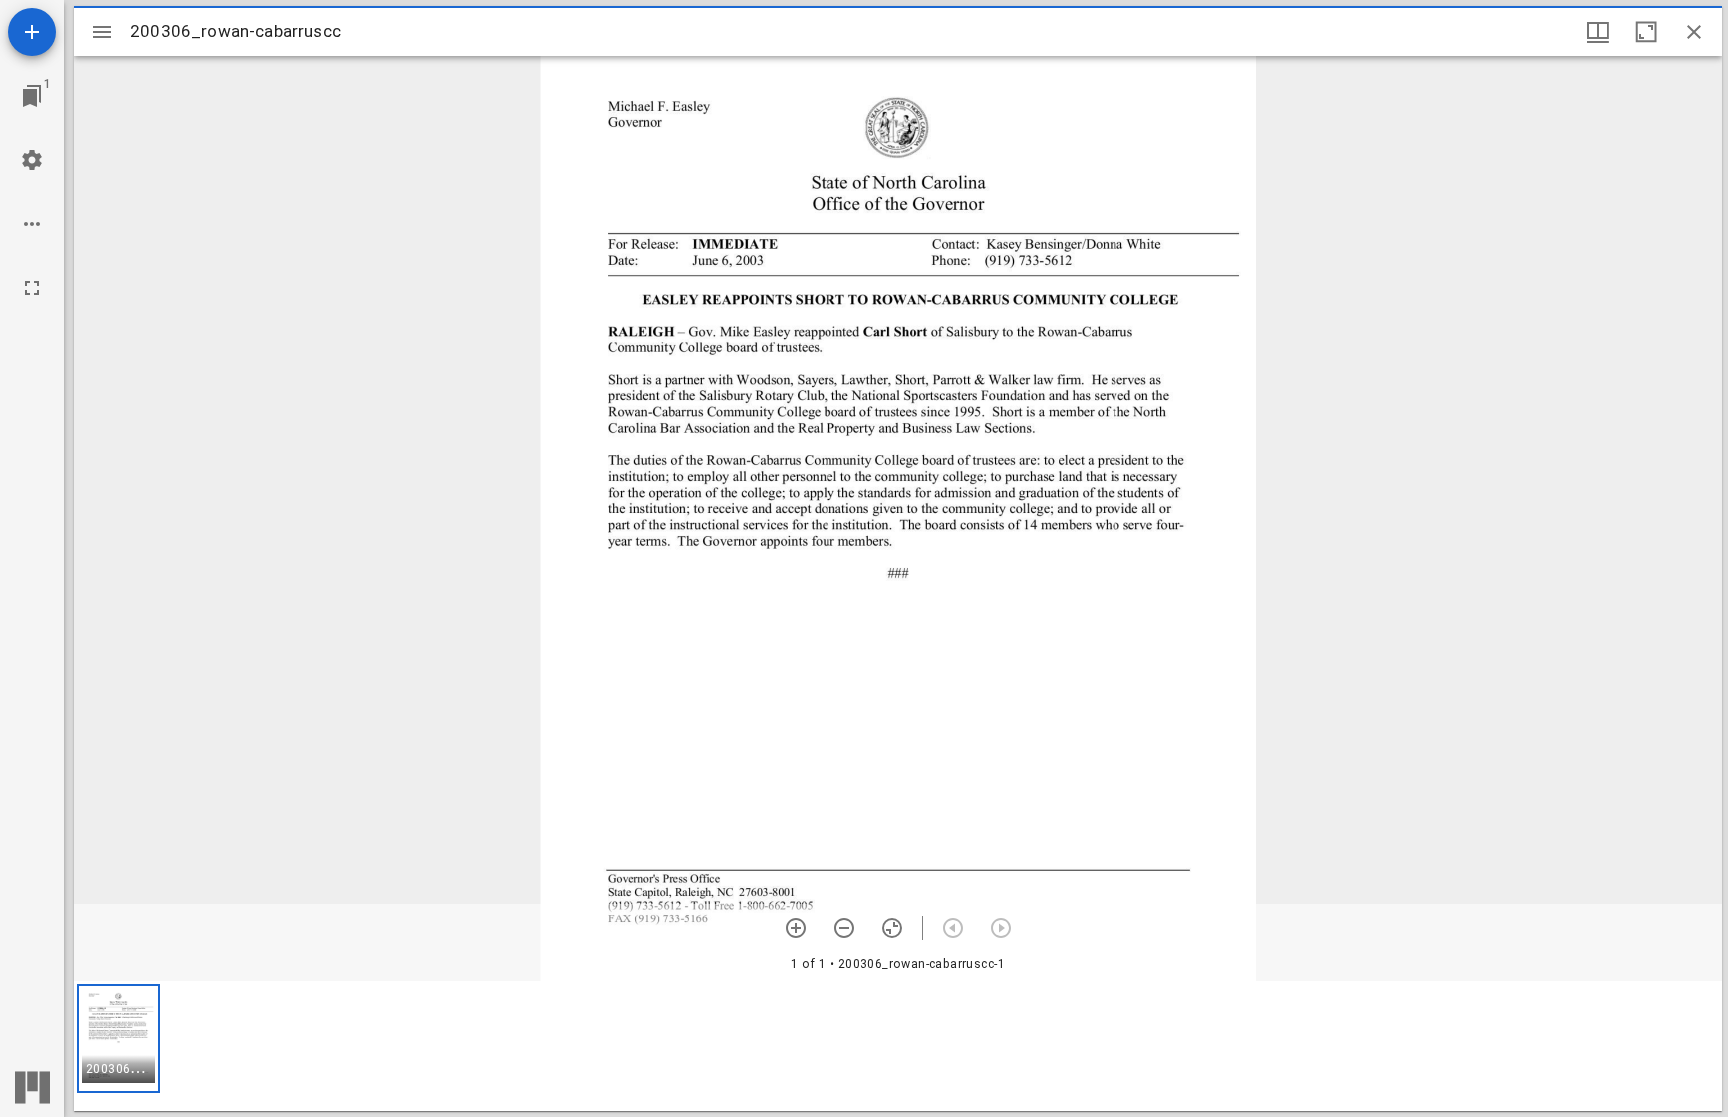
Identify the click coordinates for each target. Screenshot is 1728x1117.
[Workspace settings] (32, 160)
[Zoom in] (796, 928)
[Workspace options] (32, 224)
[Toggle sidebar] (102, 32)
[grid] (898, 1046)
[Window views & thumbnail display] (1598, 32)
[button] (118, 1038)
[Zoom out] (844, 928)
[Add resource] (32, 32)
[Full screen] (32, 288)
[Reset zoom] (892, 928)
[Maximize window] (1646, 32)
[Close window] (1694, 32)
